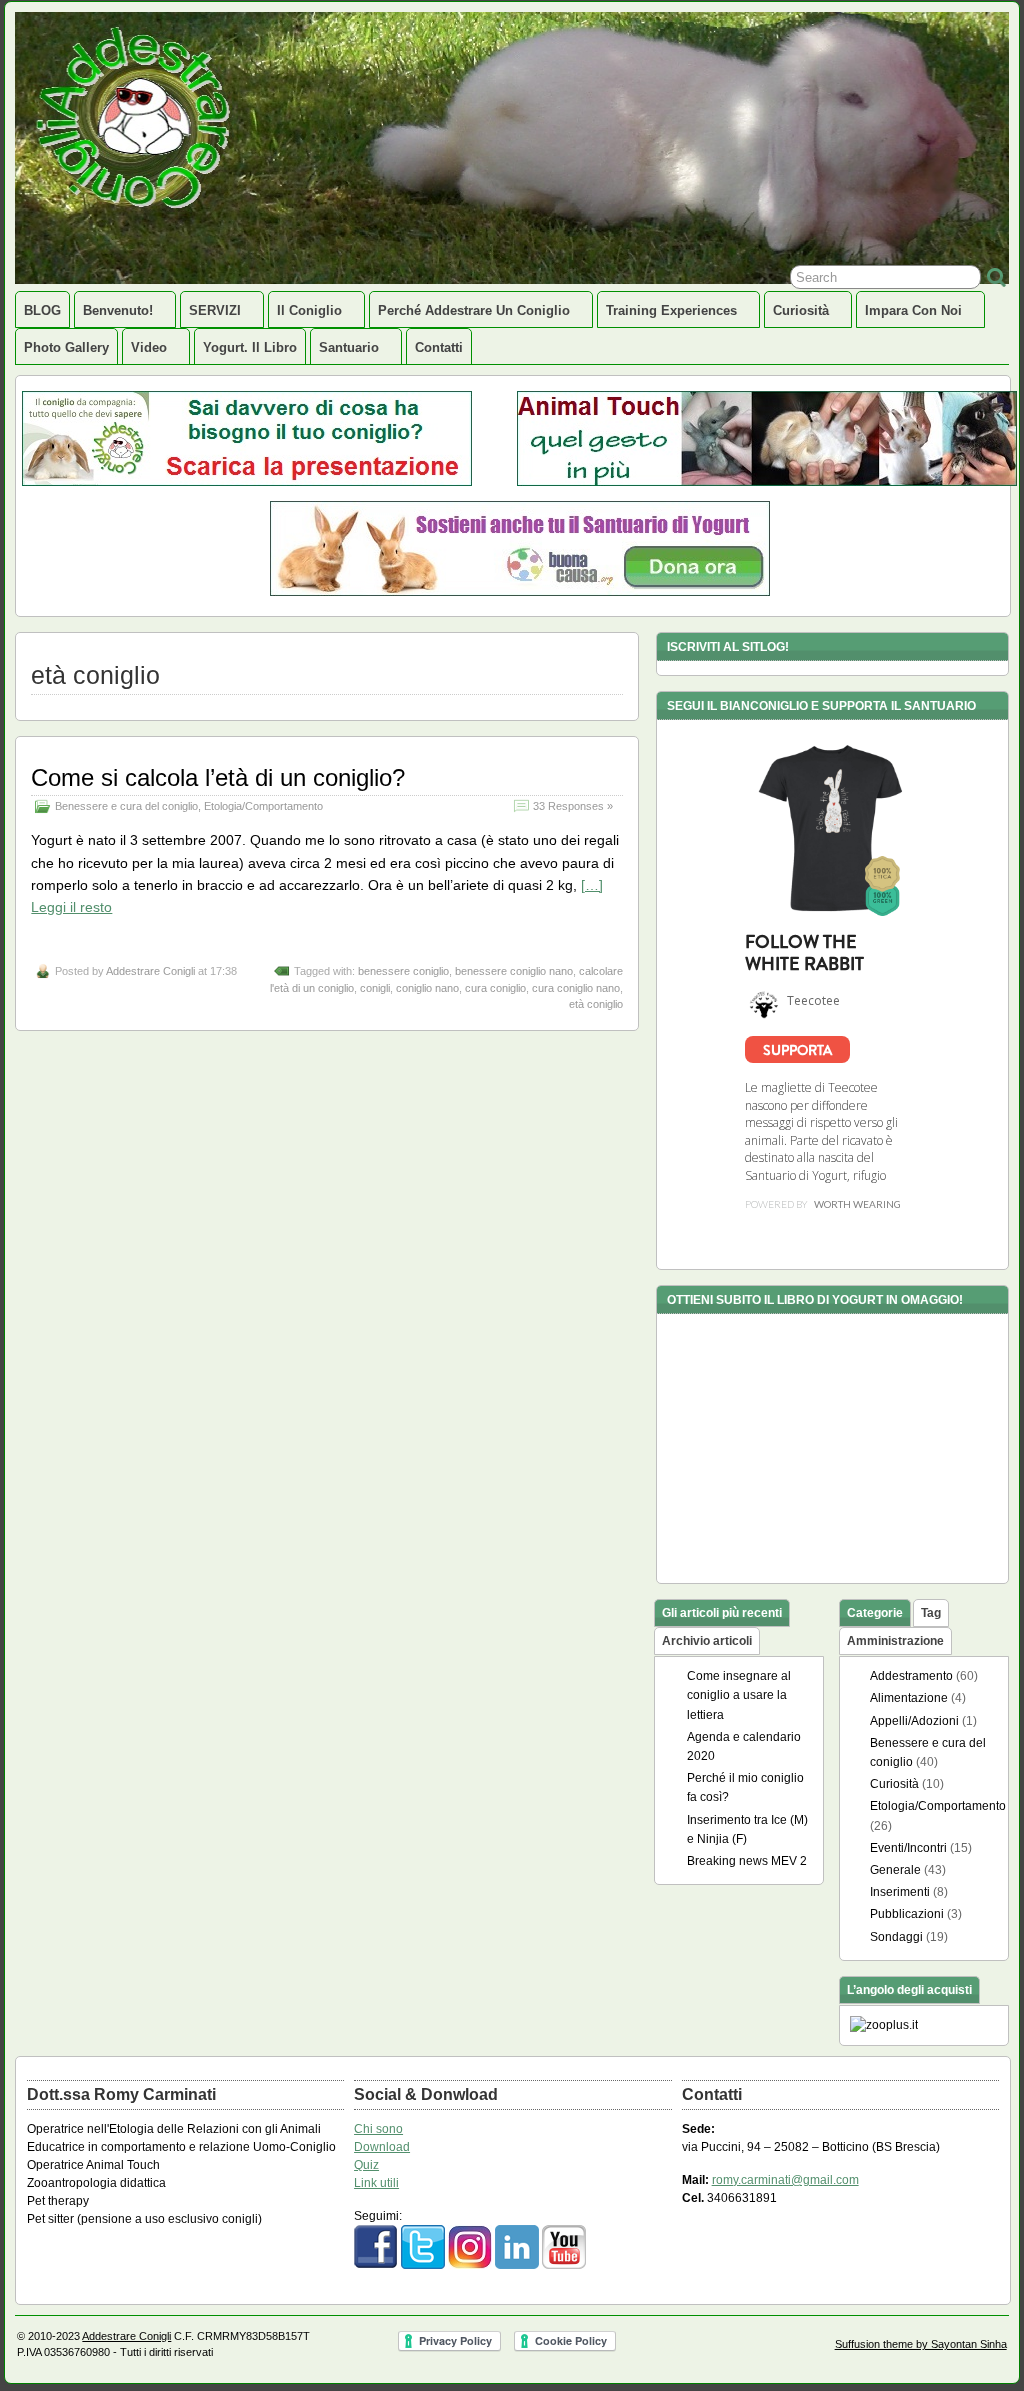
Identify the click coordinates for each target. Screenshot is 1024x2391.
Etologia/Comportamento (263, 806)
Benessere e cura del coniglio (126, 806)
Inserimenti (900, 1892)
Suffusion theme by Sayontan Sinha (921, 2344)
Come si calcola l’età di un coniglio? (218, 777)
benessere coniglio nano (514, 971)
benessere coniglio (403, 971)
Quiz (366, 2165)
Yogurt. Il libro (250, 347)
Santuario (349, 347)
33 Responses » (573, 806)
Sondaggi (896, 1937)
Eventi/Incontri (908, 1848)
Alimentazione (909, 1698)
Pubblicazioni (907, 1914)
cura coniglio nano (576, 988)
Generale (895, 1870)
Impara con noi (913, 310)
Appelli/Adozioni (914, 1721)
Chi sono (378, 2129)
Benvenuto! (118, 310)
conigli (375, 988)
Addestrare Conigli (150, 971)
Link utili (376, 2183)
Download (382, 2147)
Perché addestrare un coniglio (474, 310)
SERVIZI (215, 310)
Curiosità (801, 310)
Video (149, 347)
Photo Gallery (66, 347)
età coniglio (596, 1004)
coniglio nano (427, 988)
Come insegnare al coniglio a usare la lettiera (739, 1695)
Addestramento (911, 1676)
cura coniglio (495, 988)
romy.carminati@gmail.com (785, 2180)
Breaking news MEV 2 (747, 1861)
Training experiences (671, 310)
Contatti (439, 347)
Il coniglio (309, 310)
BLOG (42, 310)
